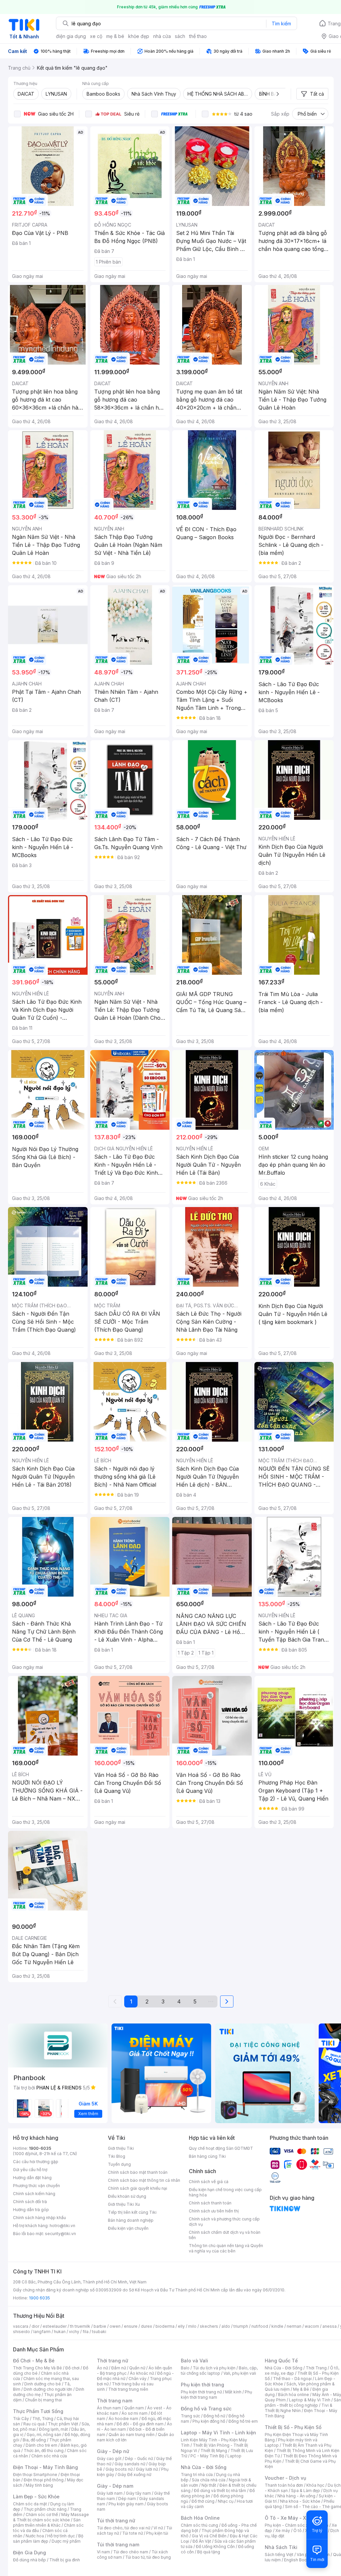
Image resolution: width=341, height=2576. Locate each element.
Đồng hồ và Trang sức (206, 2409)
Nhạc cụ (226, 2501)
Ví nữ (158, 2528)
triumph (241, 2326)
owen (115, 2326)
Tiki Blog (117, 2156)
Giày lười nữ (147, 2469)
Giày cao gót (109, 2459)
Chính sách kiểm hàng (34, 2194)
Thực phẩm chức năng (45, 2509)
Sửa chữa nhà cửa (209, 2480)
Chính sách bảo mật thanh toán (138, 2172)
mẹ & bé (115, 36)
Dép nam (127, 2499)
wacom (312, 2326)
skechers (209, 2326)
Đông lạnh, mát (53, 2429)
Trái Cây (21, 2419)
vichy (74, 2332)
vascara (21, 2326)
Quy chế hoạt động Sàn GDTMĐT (221, 2148)
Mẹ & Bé (301, 2389)
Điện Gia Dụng (29, 2553)
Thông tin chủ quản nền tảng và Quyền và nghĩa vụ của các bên (226, 2248)
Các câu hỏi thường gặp (36, 2162)
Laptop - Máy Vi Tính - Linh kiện (218, 2433)
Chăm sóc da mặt (30, 2504)
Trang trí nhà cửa (197, 2475)
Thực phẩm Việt (63, 2424)
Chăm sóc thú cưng (199, 2525)
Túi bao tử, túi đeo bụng (148, 2557)
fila (86, 2332)
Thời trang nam (115, 2401)
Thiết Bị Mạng (214, 2451)
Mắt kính (233, 2392)
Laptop (234, 2456)
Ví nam (103, 2552)
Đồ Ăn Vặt (202, 2541)
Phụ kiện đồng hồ (209, 2421)
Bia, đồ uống (34, 2440)
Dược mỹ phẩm (66, 2541)
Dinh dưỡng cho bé (43, 2384)
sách (180, 36)
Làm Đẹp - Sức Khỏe (36, 2497)
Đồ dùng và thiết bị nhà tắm (220, 2491)
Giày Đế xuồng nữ (134, 2475)
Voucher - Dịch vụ (285, 2478)
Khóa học (315, 2485)
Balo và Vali (194, 2361)
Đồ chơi (72, 2368)
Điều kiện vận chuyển (128, 2228)
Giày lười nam (110, 2493)
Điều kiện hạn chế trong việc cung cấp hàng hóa (225, 2192)
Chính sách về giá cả (209, 2182)
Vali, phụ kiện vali (240, 2373)
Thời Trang (316, 2368)
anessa (330, 2326)
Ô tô (298, 2531)
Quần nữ (137, 2368)
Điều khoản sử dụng (127, 2196)
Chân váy (138, 2379)
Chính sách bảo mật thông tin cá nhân (144, 2180)
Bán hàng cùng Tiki (207, 2156)
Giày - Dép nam (115, 2486)
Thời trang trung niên (128, 2389)
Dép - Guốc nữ (139, 2459)
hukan (60, 2332)
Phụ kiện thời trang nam (216, 2395)
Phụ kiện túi (157, 2533)
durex (147, 2326)
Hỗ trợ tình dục (61, 2536)
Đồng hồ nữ (214, 2416)
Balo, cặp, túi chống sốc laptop (219, 2371)
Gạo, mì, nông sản (44, 2435)
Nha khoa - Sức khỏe (300, 2501)
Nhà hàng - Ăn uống (296, 2496)
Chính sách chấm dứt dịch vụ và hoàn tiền (225, 2235)
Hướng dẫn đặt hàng (32, 2178)
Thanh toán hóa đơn (284, 2485)
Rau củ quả (34, 2424)
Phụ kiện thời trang (202, 2385)
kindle (277, 2326)
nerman (294, 2326)
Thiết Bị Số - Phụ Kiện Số (293, 2427)
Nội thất (209, 2485)
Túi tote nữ (133, 2533)
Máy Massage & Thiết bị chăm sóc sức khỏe (51, 2517)
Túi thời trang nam (118, 2545)
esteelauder (55, 2326)
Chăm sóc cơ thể (42, 2515)
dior (35, 2326)
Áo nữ (102, 2368)
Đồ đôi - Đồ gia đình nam (140, 2424)
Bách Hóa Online (200, 2518)
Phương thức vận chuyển (36, 2186)
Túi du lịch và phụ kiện (214, 2368)
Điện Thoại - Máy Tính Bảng (45, 2467)
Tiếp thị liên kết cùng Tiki (132, 2212)
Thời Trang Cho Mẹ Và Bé (37, 2368)
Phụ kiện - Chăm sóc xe (288, 2525)
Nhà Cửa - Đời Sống (204, 2467)
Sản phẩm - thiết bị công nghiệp (303, 2403)
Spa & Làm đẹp (306, 2491)
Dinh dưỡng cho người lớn (48, 2389)
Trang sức (190, 2416)
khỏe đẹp (139, 36)
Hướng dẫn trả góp (31, 2210)
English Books (298, 2560)
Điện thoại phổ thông (44, 2480)
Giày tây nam (138, 2493)
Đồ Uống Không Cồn (215, 2547)
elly (181, 2326)
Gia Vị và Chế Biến (209, 2536)
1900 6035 (39, 2298)
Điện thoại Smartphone (35, 2475)
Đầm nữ (119, 2368)
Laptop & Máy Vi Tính (310, 2400)
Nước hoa (35, 2536)
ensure (131, 2326)
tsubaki (99, 2332)
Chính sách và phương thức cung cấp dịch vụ (224, 2222)
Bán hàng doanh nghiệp (131, 2220)
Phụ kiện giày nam (126, 2504)
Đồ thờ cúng (203, 2501)
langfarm (42, 2332)
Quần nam (134, 2408)
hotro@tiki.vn (62, 2226)
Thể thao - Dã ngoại (292, 2379)
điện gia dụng (71, 36)
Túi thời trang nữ (116, 2521)
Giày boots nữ (119, 2469)
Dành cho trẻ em (41, 2445)
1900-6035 (40, 2148)
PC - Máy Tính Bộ (207, 2456)
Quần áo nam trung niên (132, 2435)
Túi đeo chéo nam (131, 2552)
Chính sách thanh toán (210, 2203)
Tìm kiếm (281, 23)
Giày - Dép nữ (113, 2451)
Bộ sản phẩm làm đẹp (48, 2539)
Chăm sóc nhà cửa (49, 2456)
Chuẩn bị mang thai (43, 2400)
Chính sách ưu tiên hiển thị (214, 2211)
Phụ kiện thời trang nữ (201, 2392)
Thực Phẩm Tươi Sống (38, 2411)
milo (192, 2326)
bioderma (165, 2326)
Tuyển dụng (119, 2164)
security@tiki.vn (60, 2234)
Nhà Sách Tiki (281, 2547)
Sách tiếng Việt (279, 2555)
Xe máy (283, 2531)
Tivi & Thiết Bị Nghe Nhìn (299, 2408)
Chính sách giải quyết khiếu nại (138, 2188)
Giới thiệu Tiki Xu (124, 2204)
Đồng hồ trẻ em (243, 2421)
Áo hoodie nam (123, 2419)
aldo (226, 2326)
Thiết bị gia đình (65, 2560)
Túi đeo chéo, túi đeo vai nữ (124, 2528)
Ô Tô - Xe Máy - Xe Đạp (292, 2518)
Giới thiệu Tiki (121, 2148)
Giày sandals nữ (130, 2464)
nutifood (260, 2326)
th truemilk (80, 2326)
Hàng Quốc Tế (281, 2361)
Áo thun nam (109, 2408)
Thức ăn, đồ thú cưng (44, 2451)
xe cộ (96, 36)
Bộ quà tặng (209, 2552)
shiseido (21, 2332)
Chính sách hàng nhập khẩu (39, 2218)
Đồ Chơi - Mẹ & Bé (34, 2361)
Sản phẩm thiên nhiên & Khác (47, 2523)
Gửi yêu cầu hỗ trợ (30, 2170)
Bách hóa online (294, 2395)
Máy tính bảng (39, 2485)
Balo (185, 2368)
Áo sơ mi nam (135, 2413)
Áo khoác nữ (142, 2373)
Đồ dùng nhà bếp (29, 2560)
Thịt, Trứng (43, 2419)
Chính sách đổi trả (30, 2202)
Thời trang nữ (113, 2361)
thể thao (198, 36)
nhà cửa (162, 36)
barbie (100, 2326)
